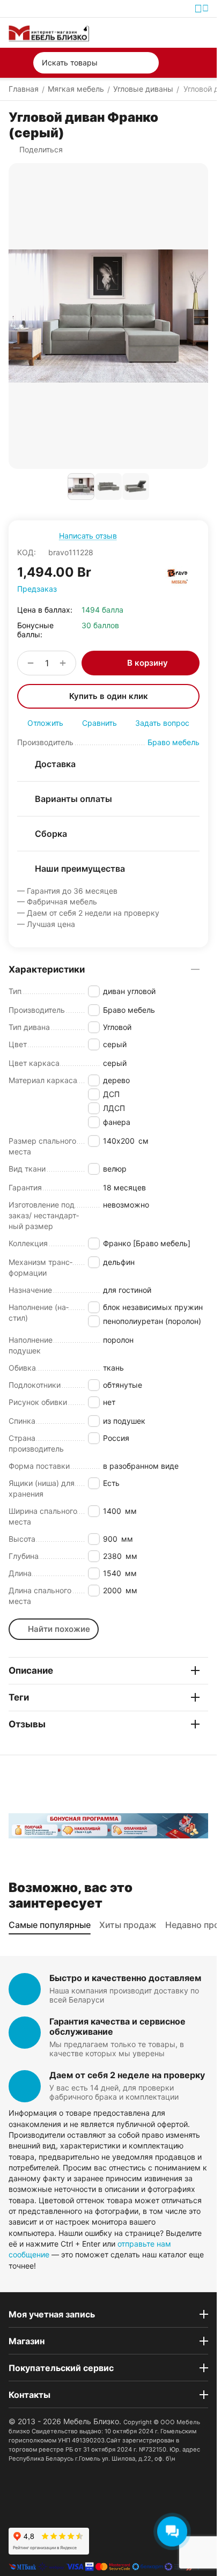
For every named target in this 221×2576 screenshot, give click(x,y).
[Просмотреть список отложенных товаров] (177, 33)
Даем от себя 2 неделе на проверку (127, 2075)
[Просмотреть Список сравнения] (152, 33)
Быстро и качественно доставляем (125, 1978)
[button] (36, 150)
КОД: (27, 552)
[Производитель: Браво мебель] (178, 577)
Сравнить (100, 723)
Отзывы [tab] (27, 1724)
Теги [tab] (19, 1697)
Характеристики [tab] (47, 969)
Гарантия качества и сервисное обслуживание (117, 2026)
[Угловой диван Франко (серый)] (108, 316)
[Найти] (148, 63)
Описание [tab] (31, 1670)
